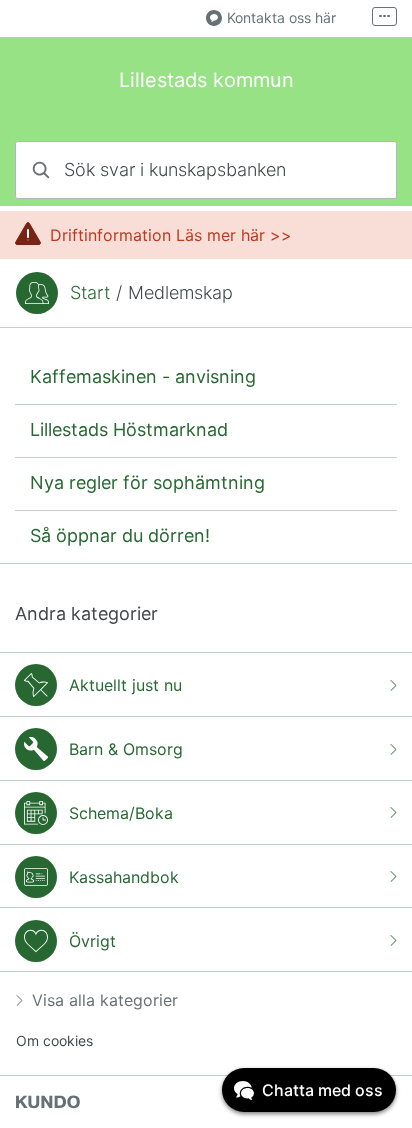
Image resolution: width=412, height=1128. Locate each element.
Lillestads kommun (206, 80)
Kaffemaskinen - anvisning (143, 376)
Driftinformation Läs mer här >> (171, 235)
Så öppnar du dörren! (120, 535)
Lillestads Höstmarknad (129, 429)
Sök (356, 169)
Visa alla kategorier (105, 1000)
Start (90, 292)
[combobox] (206, 170)
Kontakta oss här (281, 17)
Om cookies (54, 1040)
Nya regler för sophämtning (147, 482)
